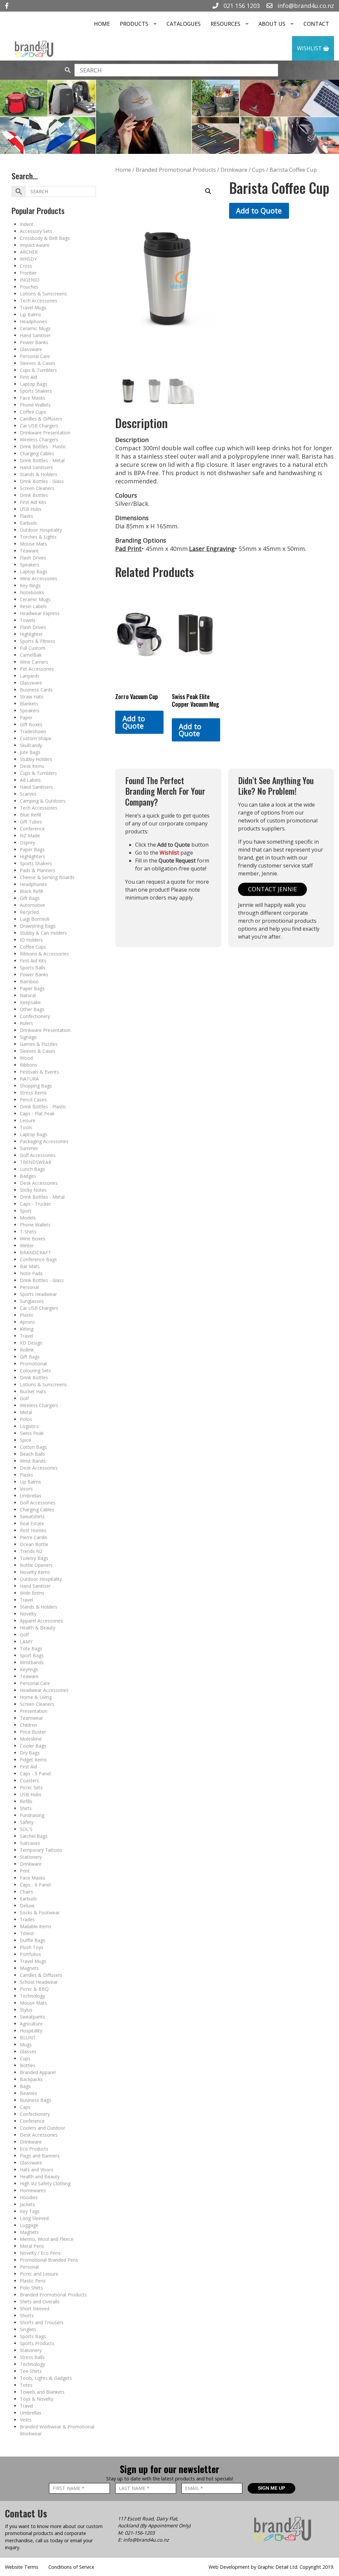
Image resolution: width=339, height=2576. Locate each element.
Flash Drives (33, 558)
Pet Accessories (37, 669)
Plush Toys (32, 1947)
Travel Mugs (33, 308)
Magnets (29, 1968)
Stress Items (33, 1093)
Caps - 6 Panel (35, 1885)
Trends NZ (31, 1551)
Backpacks (31, 2079)
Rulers (26, 1023)
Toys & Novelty (37, 2399)
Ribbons (28, 1065)
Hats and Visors (37, 2170)
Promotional (33, 1364)
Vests (26, 2420)
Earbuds (28, 523)
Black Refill (31, 891)
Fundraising (32, 1815)
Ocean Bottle (34, 1544)
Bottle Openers (36, 1565)
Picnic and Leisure (39, 2274)
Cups (25, 2058)
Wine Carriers (34, 662)
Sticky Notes (33, 1190)
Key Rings (30, 585)
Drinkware (31, 1864)
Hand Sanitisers (36, 467)
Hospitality (31, 2031)
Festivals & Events (39, 1072)
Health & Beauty (38, 1628)
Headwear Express (40, 613)
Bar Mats (30, 1266)
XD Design (31, 1343)
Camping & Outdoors (43, 801)
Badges (28, 1176)
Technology (32, 1996)
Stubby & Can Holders (43, 933)
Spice (25, 1440)
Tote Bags (31, 1648)
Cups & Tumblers (38, 370)
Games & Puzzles (39, 1044)
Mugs (26, 2044)
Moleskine (31, 1739)
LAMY (26, 1642)
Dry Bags (30, 1753)
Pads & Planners (38, 870)
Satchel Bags (34, 1836)
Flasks (26, 516)
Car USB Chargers (39, 426)
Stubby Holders (36, 759)
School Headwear (39, 1982)
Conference (32, 829)
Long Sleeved (34, 2218)
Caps (25, 2107)
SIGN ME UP (271, 2488)
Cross (26, 266)
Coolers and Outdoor (43, 2128)
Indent (27, 224)
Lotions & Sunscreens (43, 294)
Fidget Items (33, 1760)
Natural (28, 995)
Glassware (31, 349)
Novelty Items (35, 1572)
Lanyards (30, 676)
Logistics (29, 1426)
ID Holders (31, 940)
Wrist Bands (33, 1461)
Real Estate (32, 1523)
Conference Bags (38, 1259)
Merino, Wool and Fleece (47, 2239)
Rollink (27, 1350)
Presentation (34, 1711)
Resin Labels (33, 606)
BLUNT (28, 2038)
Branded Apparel (38, 2072)
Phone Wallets (35, 405)
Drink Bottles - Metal (42, 460)
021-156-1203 (140, 2533)
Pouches (29, 287)
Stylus (26, 2010)
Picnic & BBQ (34, 1989)
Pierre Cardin (34, 1537)
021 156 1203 (241, 6)
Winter (27, 1245)
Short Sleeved (35, 2309)
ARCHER (29, 252)
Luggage (29, 2225)
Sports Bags (33, 2336)
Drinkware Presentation (45, 433)
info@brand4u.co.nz (305, 6)
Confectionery (35, 1016)
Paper (26, 717)
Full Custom (33, 648)
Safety (27, 1822)
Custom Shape (36, 738)
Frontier (28, 273)
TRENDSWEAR (36, 1162)
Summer (29, 1148)
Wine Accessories (39, 578)
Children (28, 1725)
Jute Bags (30, 752)
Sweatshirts (32, 1516)
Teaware (29, 551)
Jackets (27, 2204)
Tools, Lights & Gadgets (46, 2378)
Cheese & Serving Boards (47, 877)
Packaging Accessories (44, 1141)
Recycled (29, 912)
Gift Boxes (31, 724)
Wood (26, 1058)
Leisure (28, 1120)
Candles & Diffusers (41, 419)
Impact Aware (35, 245)
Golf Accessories (38, 1155)
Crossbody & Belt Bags (45, 238)
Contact (316, 24)
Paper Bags (32, 849)
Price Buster (33, 1732)
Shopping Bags (36, 1086)
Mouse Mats (33, 544)
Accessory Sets (36, 231)
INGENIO (30, 280)
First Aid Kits (33, 502)
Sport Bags (32, 1655)
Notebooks (32, 592)
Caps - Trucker (35, 1204)
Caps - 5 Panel (35, 1774)
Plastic (27, 1315)
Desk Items (32, 766)
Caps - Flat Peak (37, 1113)
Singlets (28, 2329)
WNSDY (28, 259)
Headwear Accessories (44, 1690)
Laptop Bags (34, 384)
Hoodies (29, 2197)
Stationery (31, 1857)
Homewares (33, 2190)
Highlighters (32, 856)
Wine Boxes (33, 1239)
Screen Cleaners (37, 488)
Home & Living (36, 1697)
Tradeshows (33, 731)
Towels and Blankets (42, 2392)
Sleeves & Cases (38, 363)
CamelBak (31, 655)
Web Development (229, 2567)
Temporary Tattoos (41, 1850)
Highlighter (31, 634)
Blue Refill (30, 815)
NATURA (29, 1079)
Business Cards (36, 690)
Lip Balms (30, 314)
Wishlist (310, 48)
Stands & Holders (39, 474)
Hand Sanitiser (35, 335)
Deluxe (27, 1906)
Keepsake (30, 1002)
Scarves (28, 794)
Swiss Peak (32, 1433)
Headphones (33, 321)
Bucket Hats (33, 1391)
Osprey (27, 843)
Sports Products (37, 2343)
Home (102, 24)
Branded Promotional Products (53, 2295)
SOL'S (26, 1829)
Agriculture (31, 2024)
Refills (26, 1801)
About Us (272, 24)
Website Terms (22, 2567)
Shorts (27, 2315)
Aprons (27, 1322)
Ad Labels (30, 780)
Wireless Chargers (39, 440)
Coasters (29, 1780)
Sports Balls (33, 968)
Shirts (26, 1808)
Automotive (32, 905)
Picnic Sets (31, 1787)
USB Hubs (31, 509)
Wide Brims (32, 1593)
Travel (26, 1336)
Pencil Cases (33, 1100)
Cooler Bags (33, 1746)
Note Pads (31, 1273)
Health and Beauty (40, 2176)
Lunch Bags (32, 1169)
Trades (27, 1919)
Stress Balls (32, 2357)
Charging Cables (37, 453)
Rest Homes (33, 1530)
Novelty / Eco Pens (40, 2253)
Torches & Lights (38, 537)
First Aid (28, 377)
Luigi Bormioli (35, 919)
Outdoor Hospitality (41, 530)
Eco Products (34, 2149)
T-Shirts (28, 1232)
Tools (26, 1127)
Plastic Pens (33, 2281)
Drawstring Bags (38, 926)
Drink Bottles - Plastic (43, 446)
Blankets (29, 704)
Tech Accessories (39, 301)
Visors (26, 1489)
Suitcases (30, 1843)
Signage (28, 1037)
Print (25, 1871)
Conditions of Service (71, 2567)
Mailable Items (36, 1926)
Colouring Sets (35, 1371)
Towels (28, 620)
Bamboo (29, 981)
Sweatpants (32, 2017)
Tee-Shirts (31, 2371)
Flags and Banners (40, 2156)
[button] (208, 191)
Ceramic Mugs (35, 328)
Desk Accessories (39, 1183)
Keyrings (29, 1669)
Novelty (28, 1614)
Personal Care (35, 356)
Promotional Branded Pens (49, 2260)
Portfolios (30, 1954)
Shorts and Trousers (42, 2322)
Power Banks (34, 342)
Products (134, 24)
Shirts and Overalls (40, 2302)
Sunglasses (32, 1301)
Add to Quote (259, 211)
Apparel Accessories (41, 1621)
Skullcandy (31, 745)
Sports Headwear (38, 1294)
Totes (26, 2385)
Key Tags (30, 2211)
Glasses (28, 2051)
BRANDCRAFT (35, 1252)
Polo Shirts (31, 2288)
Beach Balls (32, 1454)
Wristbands (32, 1662)
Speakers (30, 565)
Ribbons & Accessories (44, 954)
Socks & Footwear (40, 1912)
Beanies (28, 2093)
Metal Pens (32, 2246)
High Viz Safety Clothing (45, 2183)
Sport (26, 1211)
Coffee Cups (33, 412)
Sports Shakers (36, 391)
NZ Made (30, 836)
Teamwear (31, 1718)
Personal (29, 1287)
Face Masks (33, 398)
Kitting (27, 1329)
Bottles (28, 2065)
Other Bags (32, 1009)
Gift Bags (30, 898)
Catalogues (184, 24)
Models (28, 1218)
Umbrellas (31, 1496)
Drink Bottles (34, 495)
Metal (26, 1412)
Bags (25, 2086)
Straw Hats (32, 697)
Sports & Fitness (38, 641)
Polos (26, 1419)
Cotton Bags (33, 1447)
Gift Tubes (31, 822)
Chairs (26, 1892)
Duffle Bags (33, 1940)
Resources (225, 24)
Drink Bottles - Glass (42, 481)
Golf (24, 1398)
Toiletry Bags (34, 1558)
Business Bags (36, 2100)
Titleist (27, 1933)
